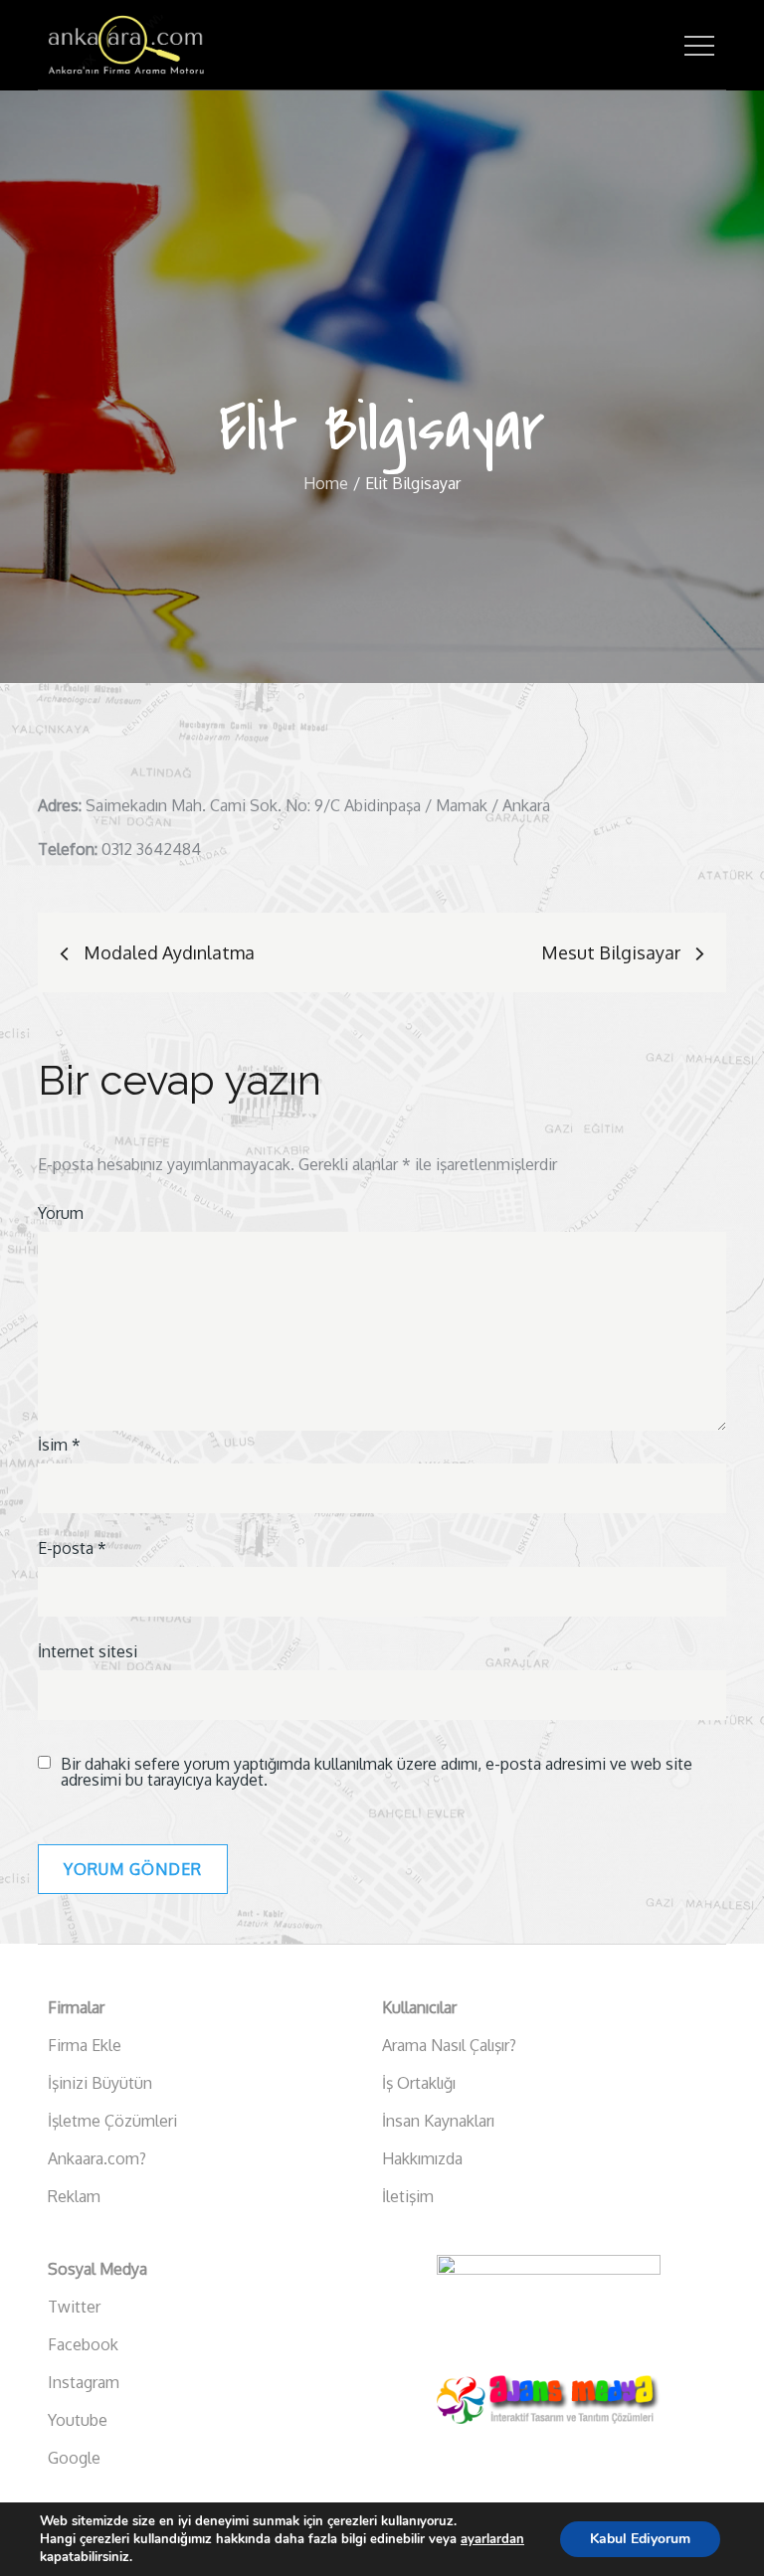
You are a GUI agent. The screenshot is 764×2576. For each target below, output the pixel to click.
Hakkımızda (422, 2158)
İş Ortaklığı (419, 2083)
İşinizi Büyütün (100, 2083)
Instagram (84, 2382)
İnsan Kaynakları (438, 2121)
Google (74, 2458)
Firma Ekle (85, 2045)
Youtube (78, 2420)
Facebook (83, 2344)
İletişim (408, 2196)
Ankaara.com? (97, 2158)
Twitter (74, 2307)
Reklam (74, 2196)
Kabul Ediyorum (640, 2539)
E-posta (72, 1548)
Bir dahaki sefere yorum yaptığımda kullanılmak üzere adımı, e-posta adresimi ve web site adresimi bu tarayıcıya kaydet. (377, 1772)
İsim (59, 1445)
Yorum (61, 1213)
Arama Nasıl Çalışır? (449, 2045)
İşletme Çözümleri (112, 2121)
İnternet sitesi (88, 1651)
